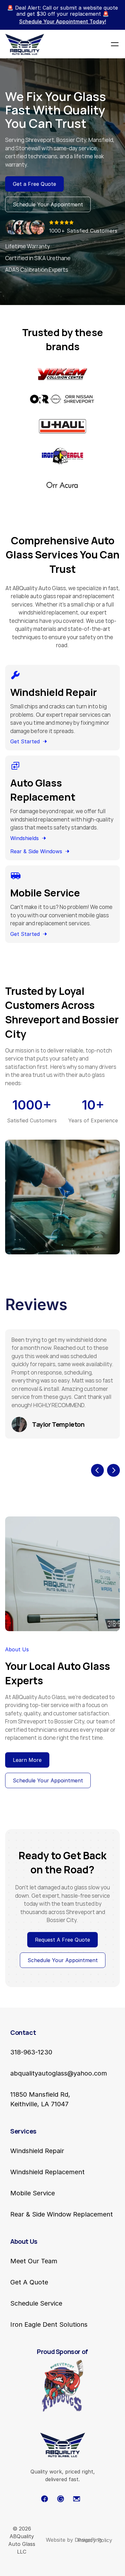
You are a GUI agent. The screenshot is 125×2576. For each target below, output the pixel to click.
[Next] (113, 1470)
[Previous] (97, 1470)
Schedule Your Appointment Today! (63, 21)
